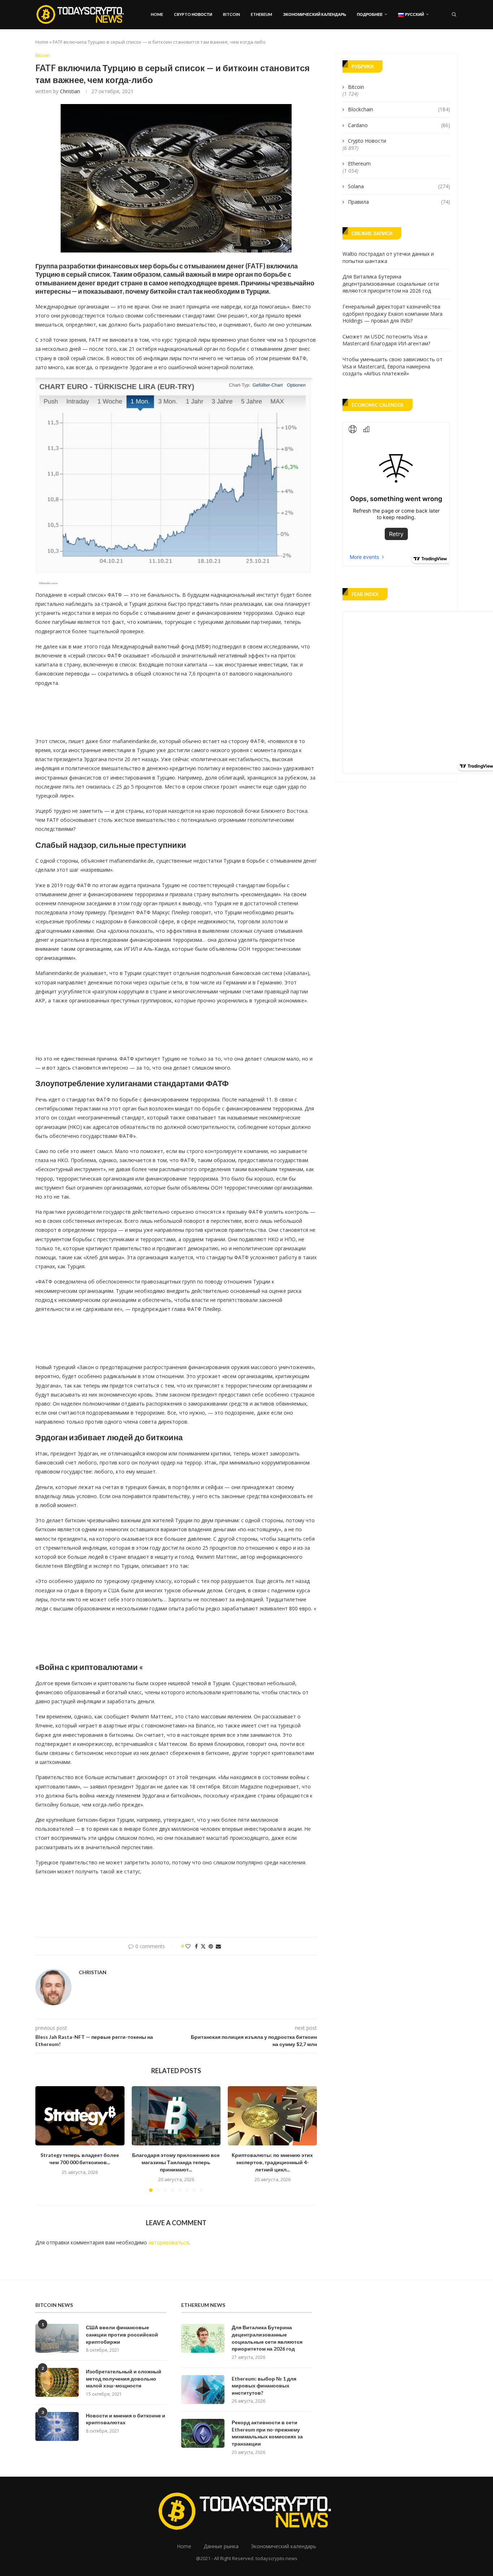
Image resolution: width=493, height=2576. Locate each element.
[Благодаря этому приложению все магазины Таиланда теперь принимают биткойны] (176, 2116)
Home (157, 14)
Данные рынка (221, 2546)
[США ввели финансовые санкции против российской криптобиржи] (57, 2338)
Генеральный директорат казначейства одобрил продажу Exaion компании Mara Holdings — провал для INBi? (392, 314)
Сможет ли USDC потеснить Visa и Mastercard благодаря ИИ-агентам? (386, 340)
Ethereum (261, 14)
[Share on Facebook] (196, 1946)
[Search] (454, 14)
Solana (399, 186)
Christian (70, 91)
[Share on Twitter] (203, 1946)
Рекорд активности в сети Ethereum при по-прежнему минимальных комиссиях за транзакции (267, 2433)
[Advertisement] (167, 710)
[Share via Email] (218, 1946)
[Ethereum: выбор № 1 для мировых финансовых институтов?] (203, 2390)
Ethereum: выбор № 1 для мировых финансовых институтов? (264, 2386)
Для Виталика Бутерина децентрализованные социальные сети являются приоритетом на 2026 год (391, 284)
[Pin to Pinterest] (211, 1946)
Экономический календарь (315, 14)
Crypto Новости (193, 14)
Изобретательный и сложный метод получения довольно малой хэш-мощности (124, 2378)
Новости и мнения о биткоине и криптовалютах (126, 2419)
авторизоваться (169, 2242)
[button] (45, 2139)
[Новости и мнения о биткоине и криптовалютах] (57, 2426)
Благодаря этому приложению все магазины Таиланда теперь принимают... (176, 2162)
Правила (399, 202)
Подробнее (370, 14)
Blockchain (399, 109)
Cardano (399, 125)
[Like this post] (188, 1946)
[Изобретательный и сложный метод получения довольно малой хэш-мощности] (57, 2382)
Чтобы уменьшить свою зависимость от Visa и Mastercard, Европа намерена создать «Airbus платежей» (392, 366)
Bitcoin (232, 14)
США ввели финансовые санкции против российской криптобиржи (122, 2334)
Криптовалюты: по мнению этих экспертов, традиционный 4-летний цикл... (272, 2162)
